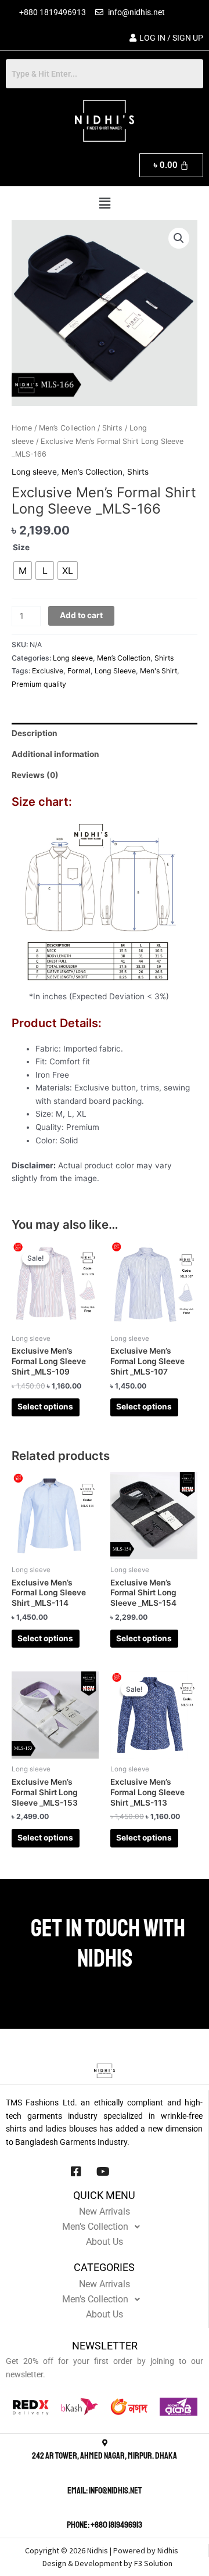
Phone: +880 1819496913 (105, 2525)
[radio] (23, 571)
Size (21, 547)
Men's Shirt (158, 671)
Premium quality (39, 684)
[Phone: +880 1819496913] (105, 2512)
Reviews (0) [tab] (35, 775)
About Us (105, 2242)
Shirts (112, 428)
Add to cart (81, 615)
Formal (79, 671)
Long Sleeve (115, 671)
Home (22, 428)
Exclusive (48, 671)
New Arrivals (105, 2211)
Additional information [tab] (55, 754)
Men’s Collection (67, 428)
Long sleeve (34, 472)
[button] (105, 203)
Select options (45, 1407)
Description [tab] (35, 733)
